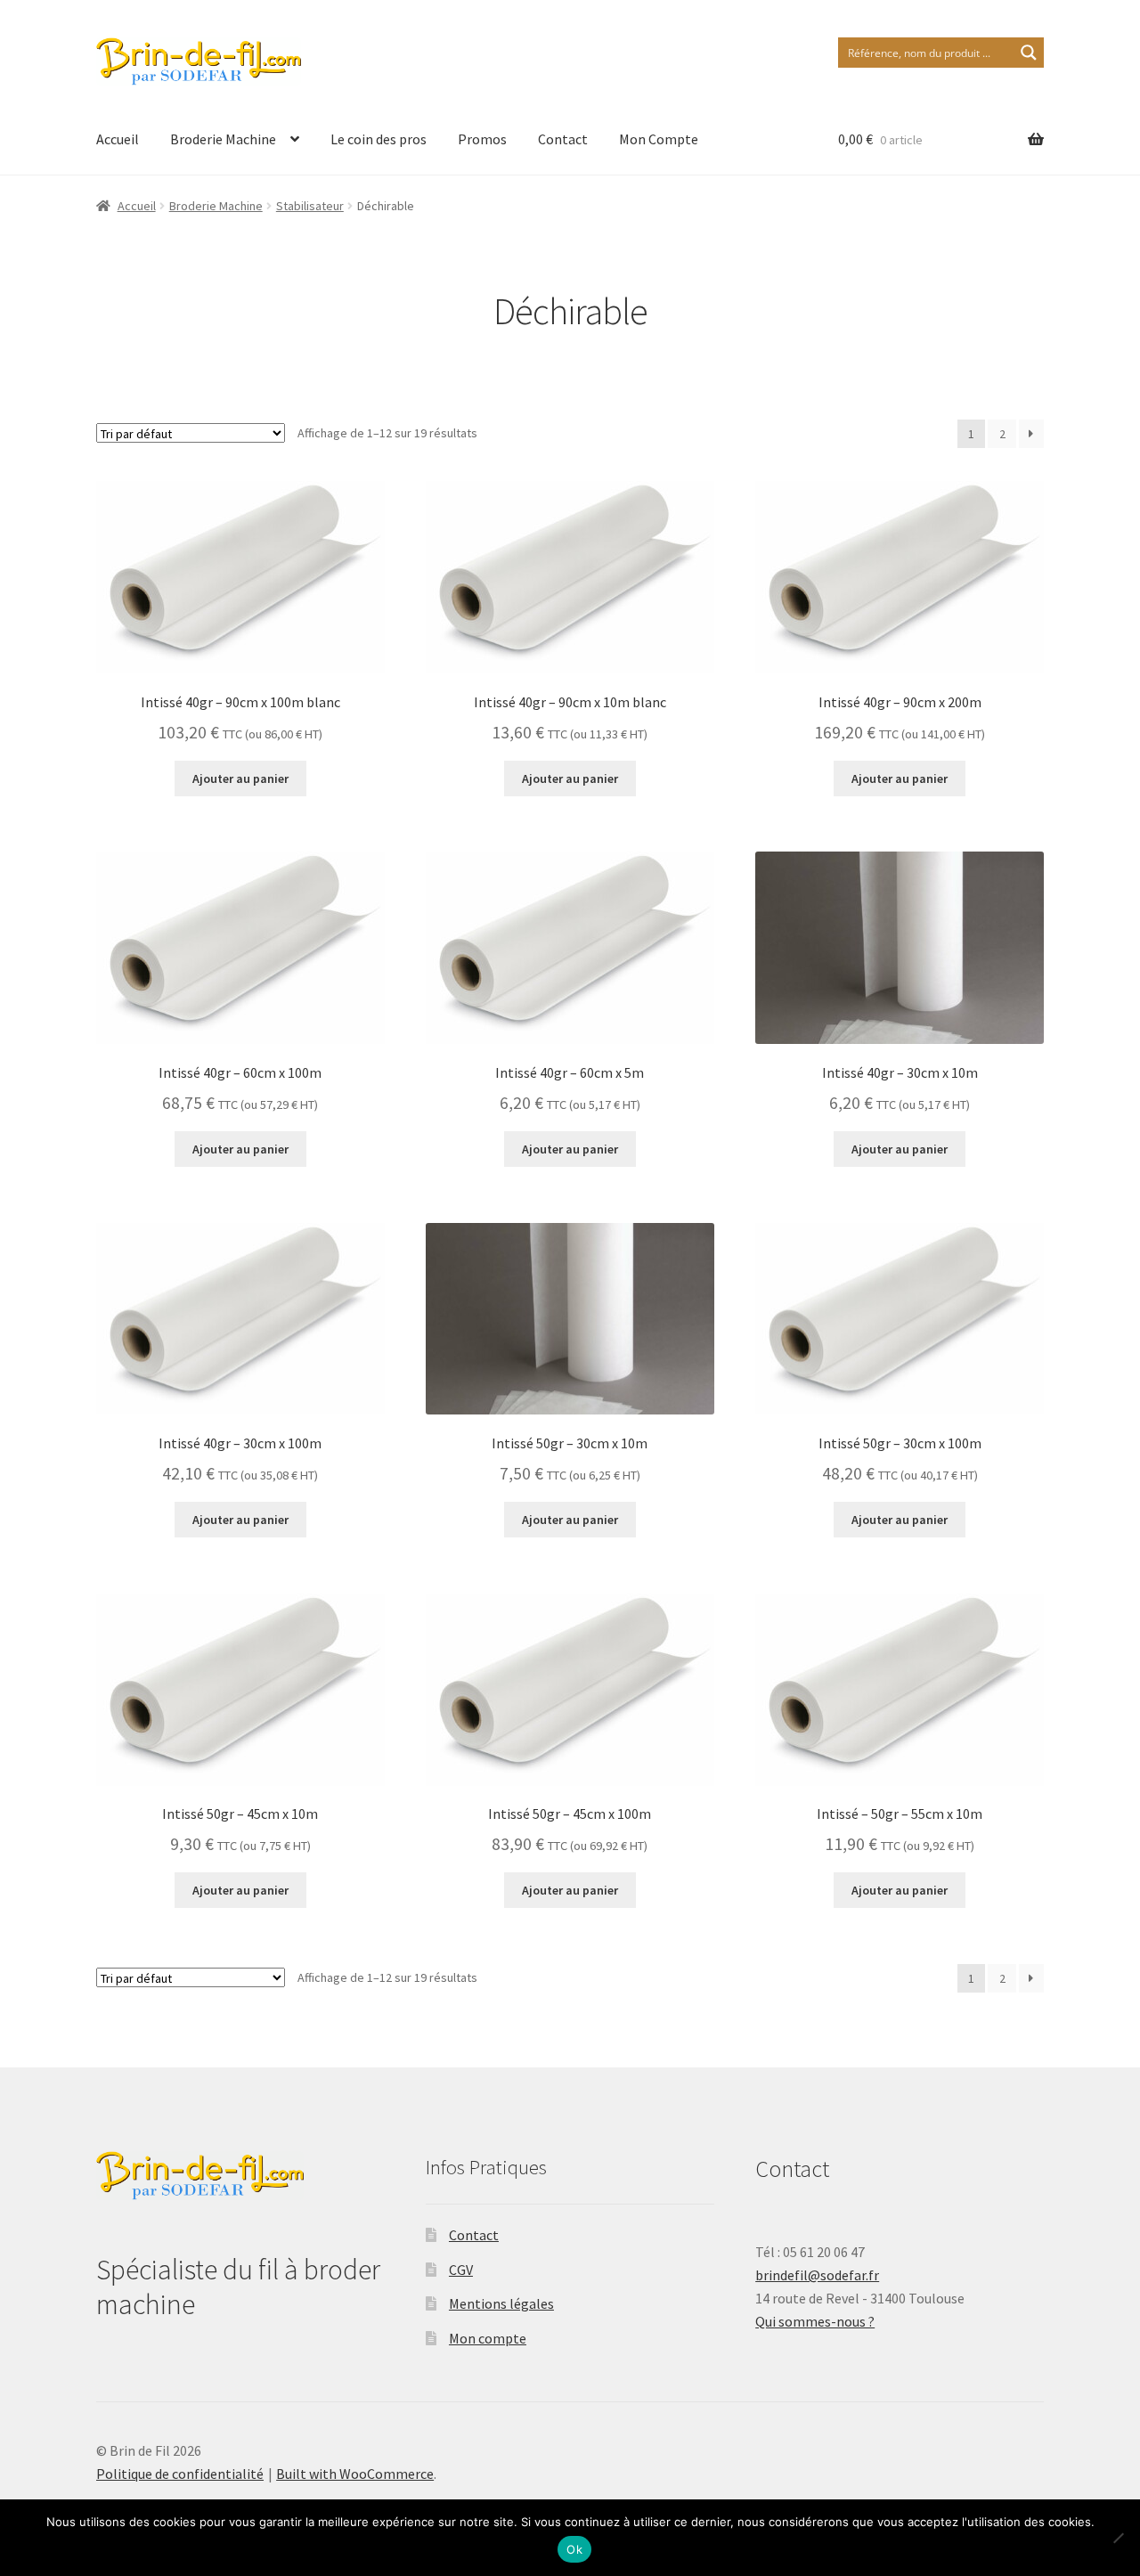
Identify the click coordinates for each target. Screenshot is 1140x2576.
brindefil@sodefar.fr (817, 2275)
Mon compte (488, 2338)
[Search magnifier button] (1029, 53)
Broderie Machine (223, 139)
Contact (563, 139)
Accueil (118, 139)
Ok (574, 2549)
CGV (461, 2270)
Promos (482, 139)
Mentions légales (501, 2303)
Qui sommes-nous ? (815, 2321)
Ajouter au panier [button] (240, 779)
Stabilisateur (310, 206)
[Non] (1118, 2538)
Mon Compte (659, 139)
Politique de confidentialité (180, 2474)
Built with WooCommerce (355, 2474)
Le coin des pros (379, 139)
